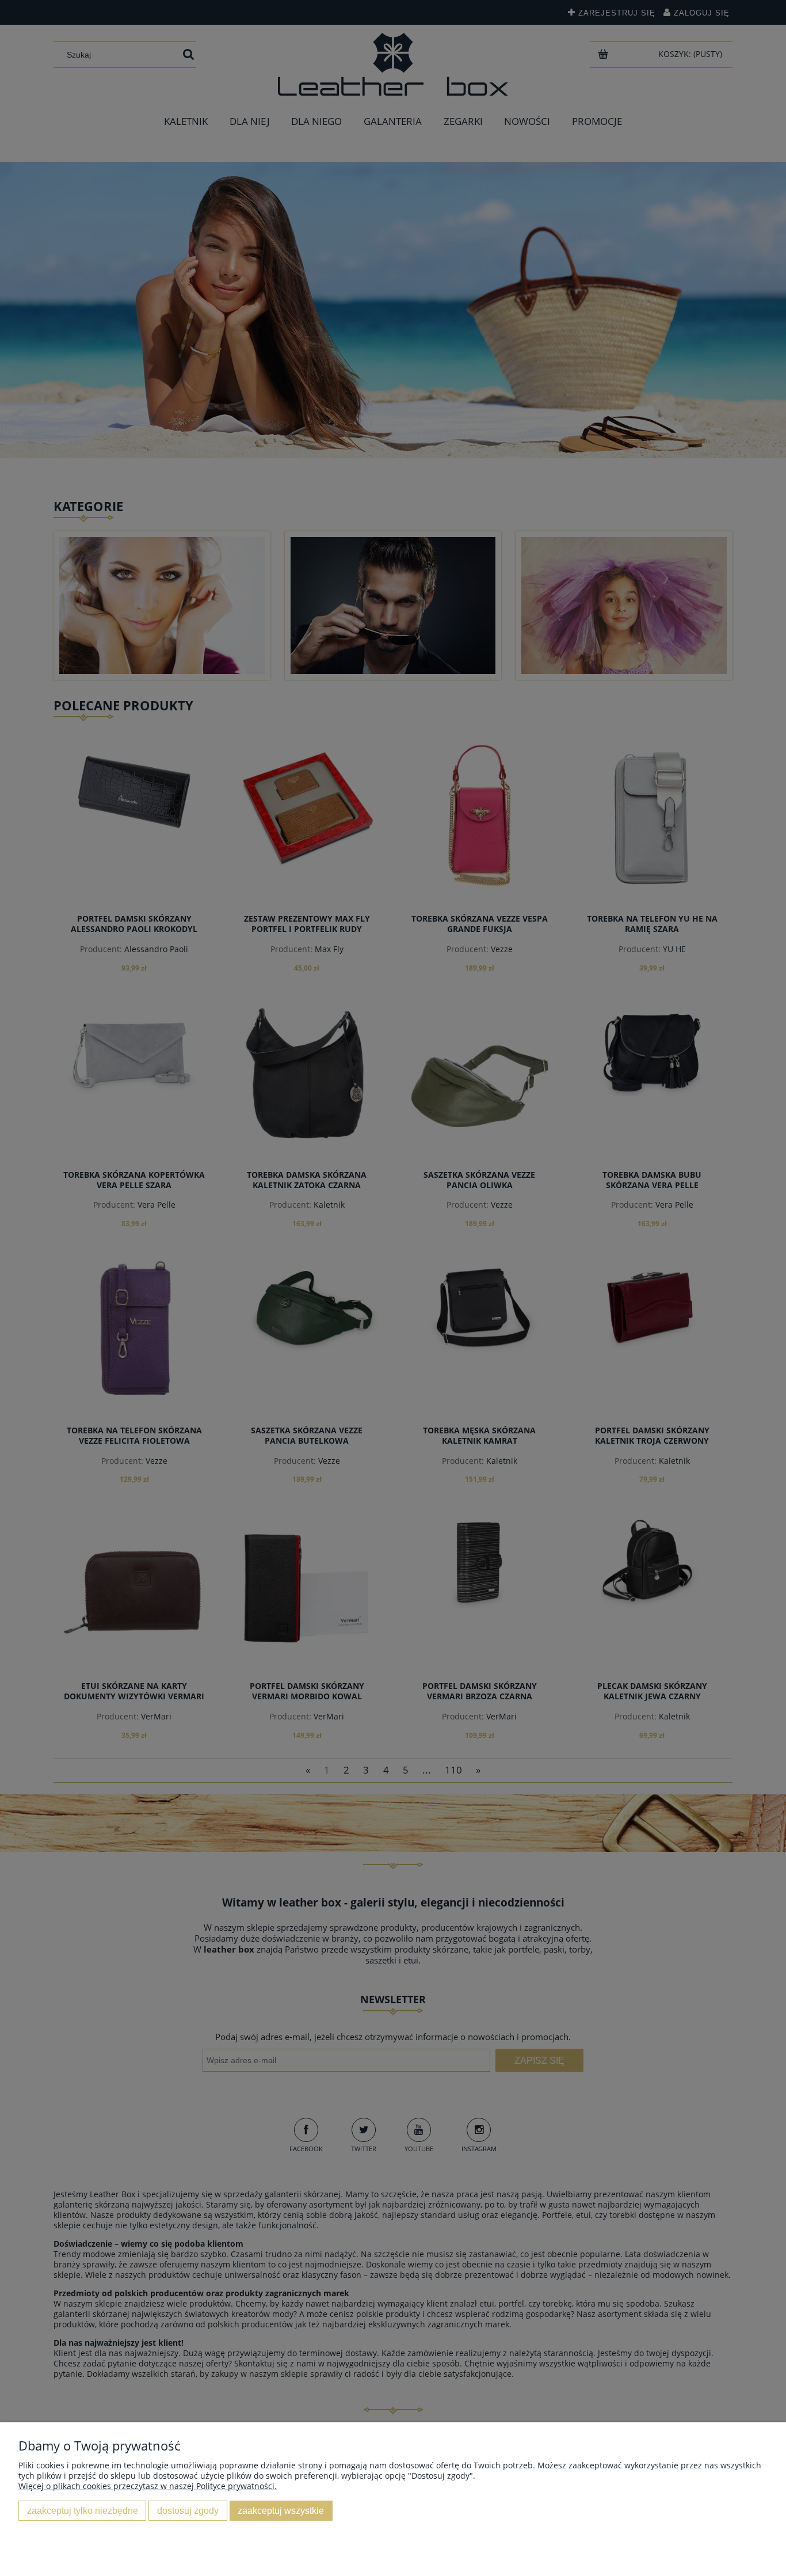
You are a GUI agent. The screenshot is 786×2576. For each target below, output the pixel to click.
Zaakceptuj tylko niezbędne (83, 2510)
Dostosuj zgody (188, 2510)
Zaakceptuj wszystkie (281, 2510)
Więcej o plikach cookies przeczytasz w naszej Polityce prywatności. (148, 2486)
